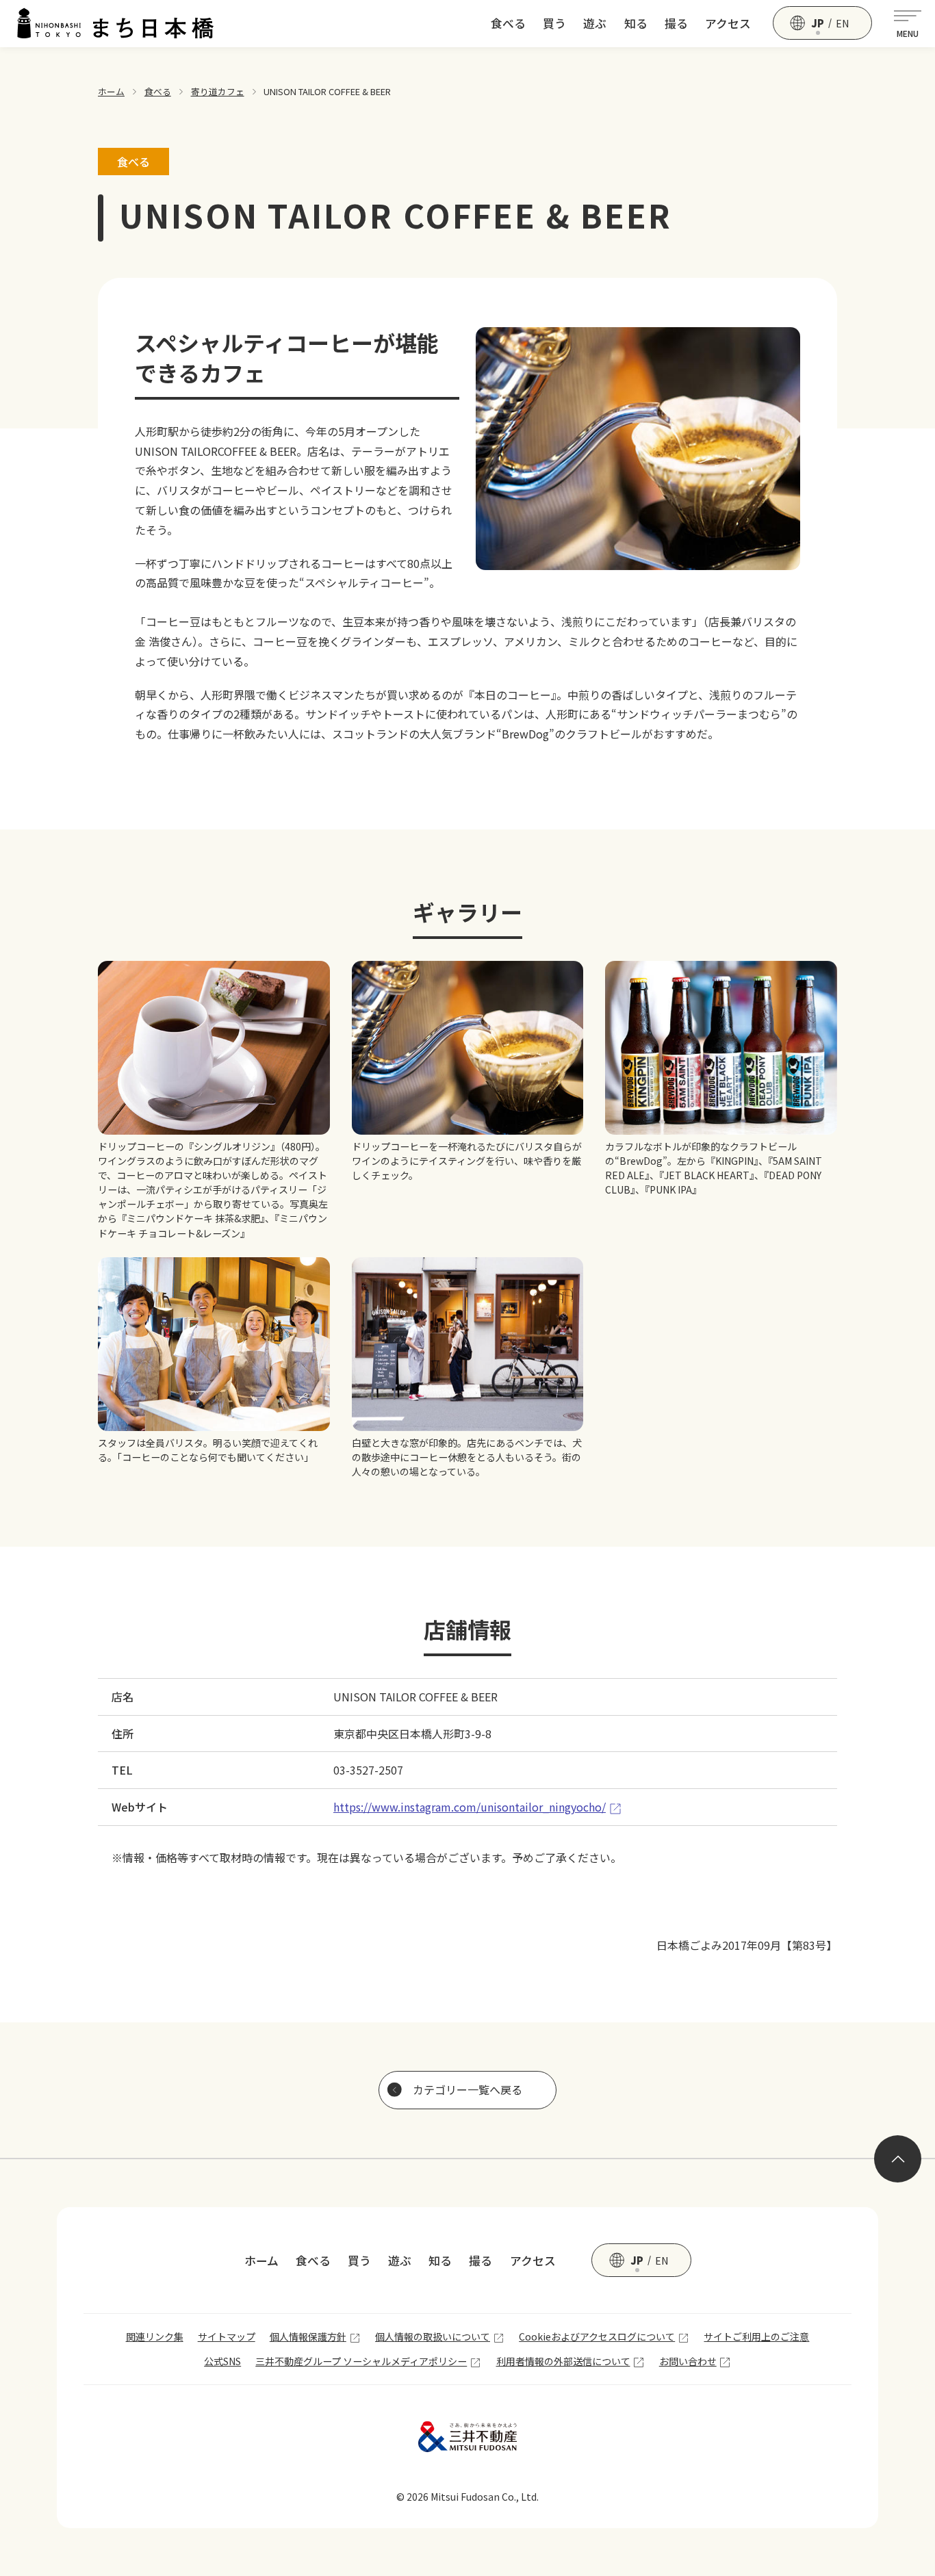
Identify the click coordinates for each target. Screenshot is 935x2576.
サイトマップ (227, 2336)
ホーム (111, 91)
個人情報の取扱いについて (433, 2336)
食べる (508, 23)
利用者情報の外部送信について (563, 2361)
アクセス (728, 23)
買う (554, 23)
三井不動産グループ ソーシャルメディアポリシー (361, 2361)
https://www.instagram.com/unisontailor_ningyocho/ (470, 1807)
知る (636, 23)
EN (843, 23)
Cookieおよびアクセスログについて (597, 2336)
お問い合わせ (688, 2361)
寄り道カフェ (218, 91)
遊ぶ (595, 23)
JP (818, 23)
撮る (676, 23)
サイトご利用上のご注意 (756, 2336)
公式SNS (222, 2361)
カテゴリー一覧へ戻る (467, 2089)
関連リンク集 (155, 2336)
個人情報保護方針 (308, 2336)
